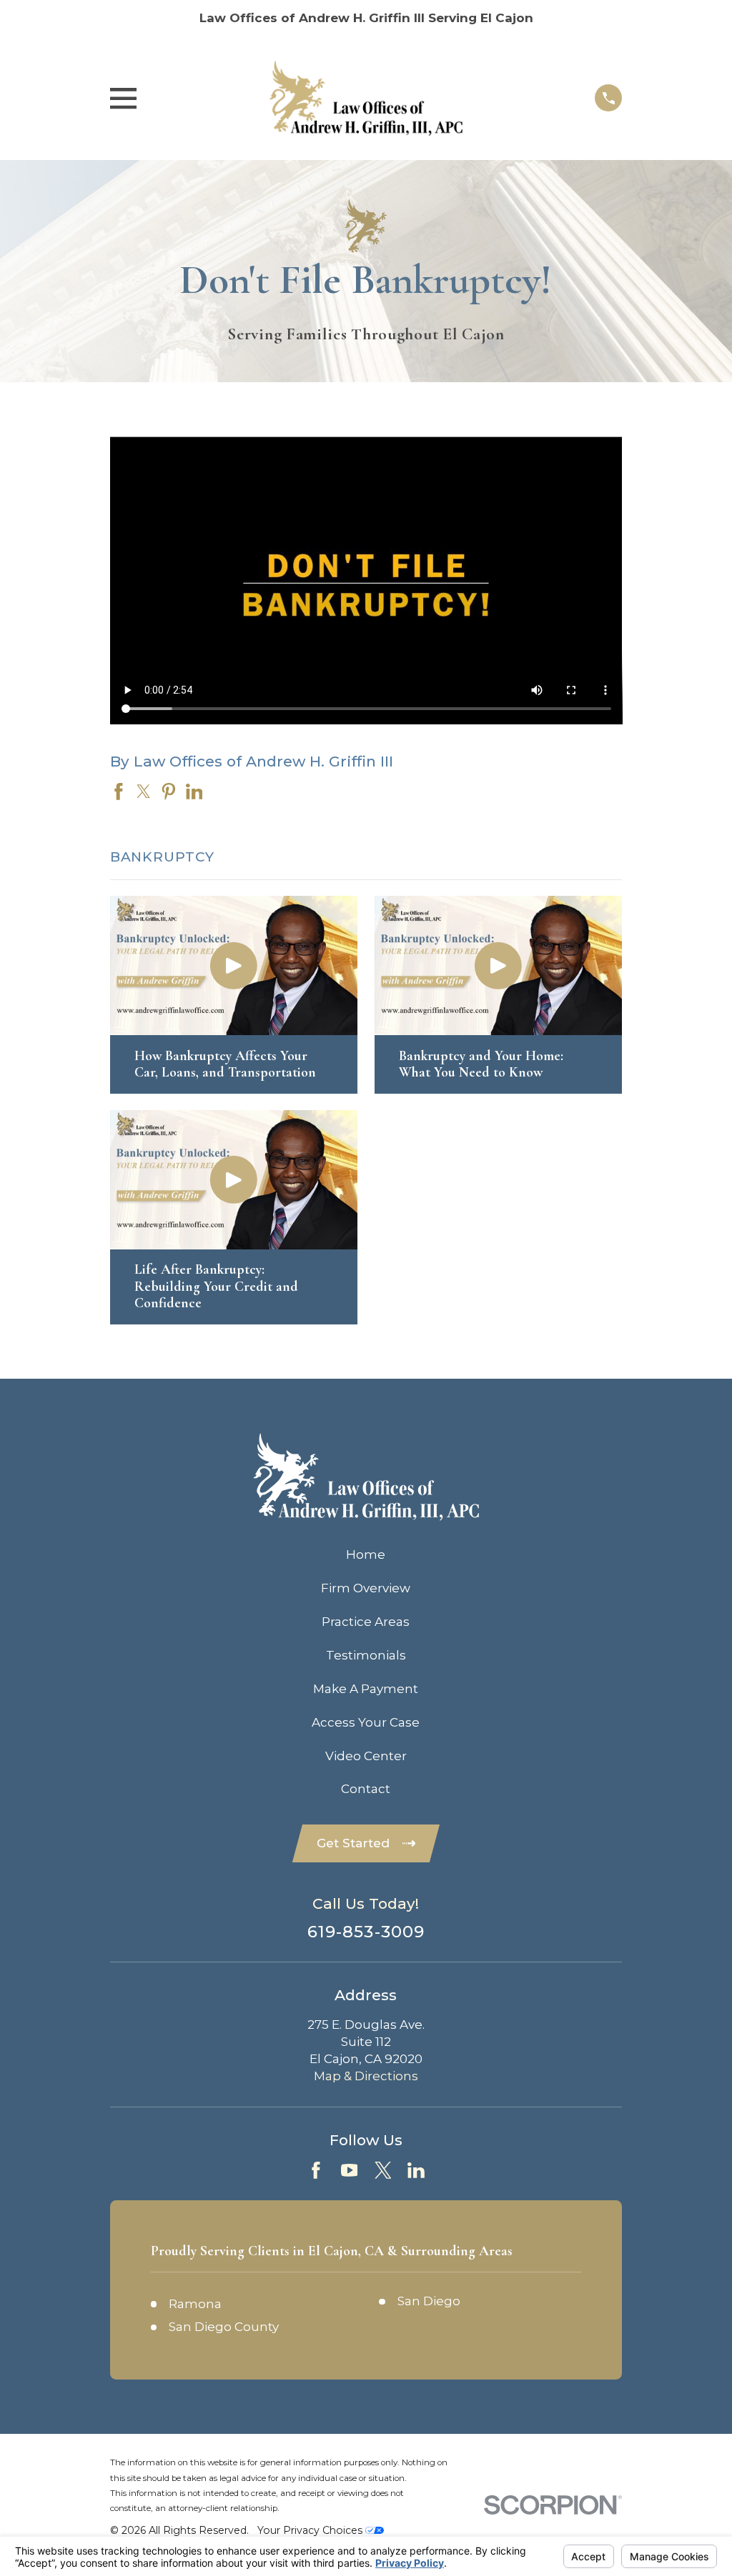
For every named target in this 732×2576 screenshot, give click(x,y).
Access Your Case (366, 1722)
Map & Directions (366, 2076)
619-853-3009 (366, 1932)
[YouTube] (350, 2170)
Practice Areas (366, 1622)
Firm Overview (366, 1588)
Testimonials (366, 1655)
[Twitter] (383, 2170)
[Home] (366, 98)
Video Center (366, 1756)
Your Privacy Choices (311, 2530)
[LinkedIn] (416, 2170)
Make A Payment (366, 1689)
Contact (366, 1789)
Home (366, 1554)
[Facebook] (316, 2170)
